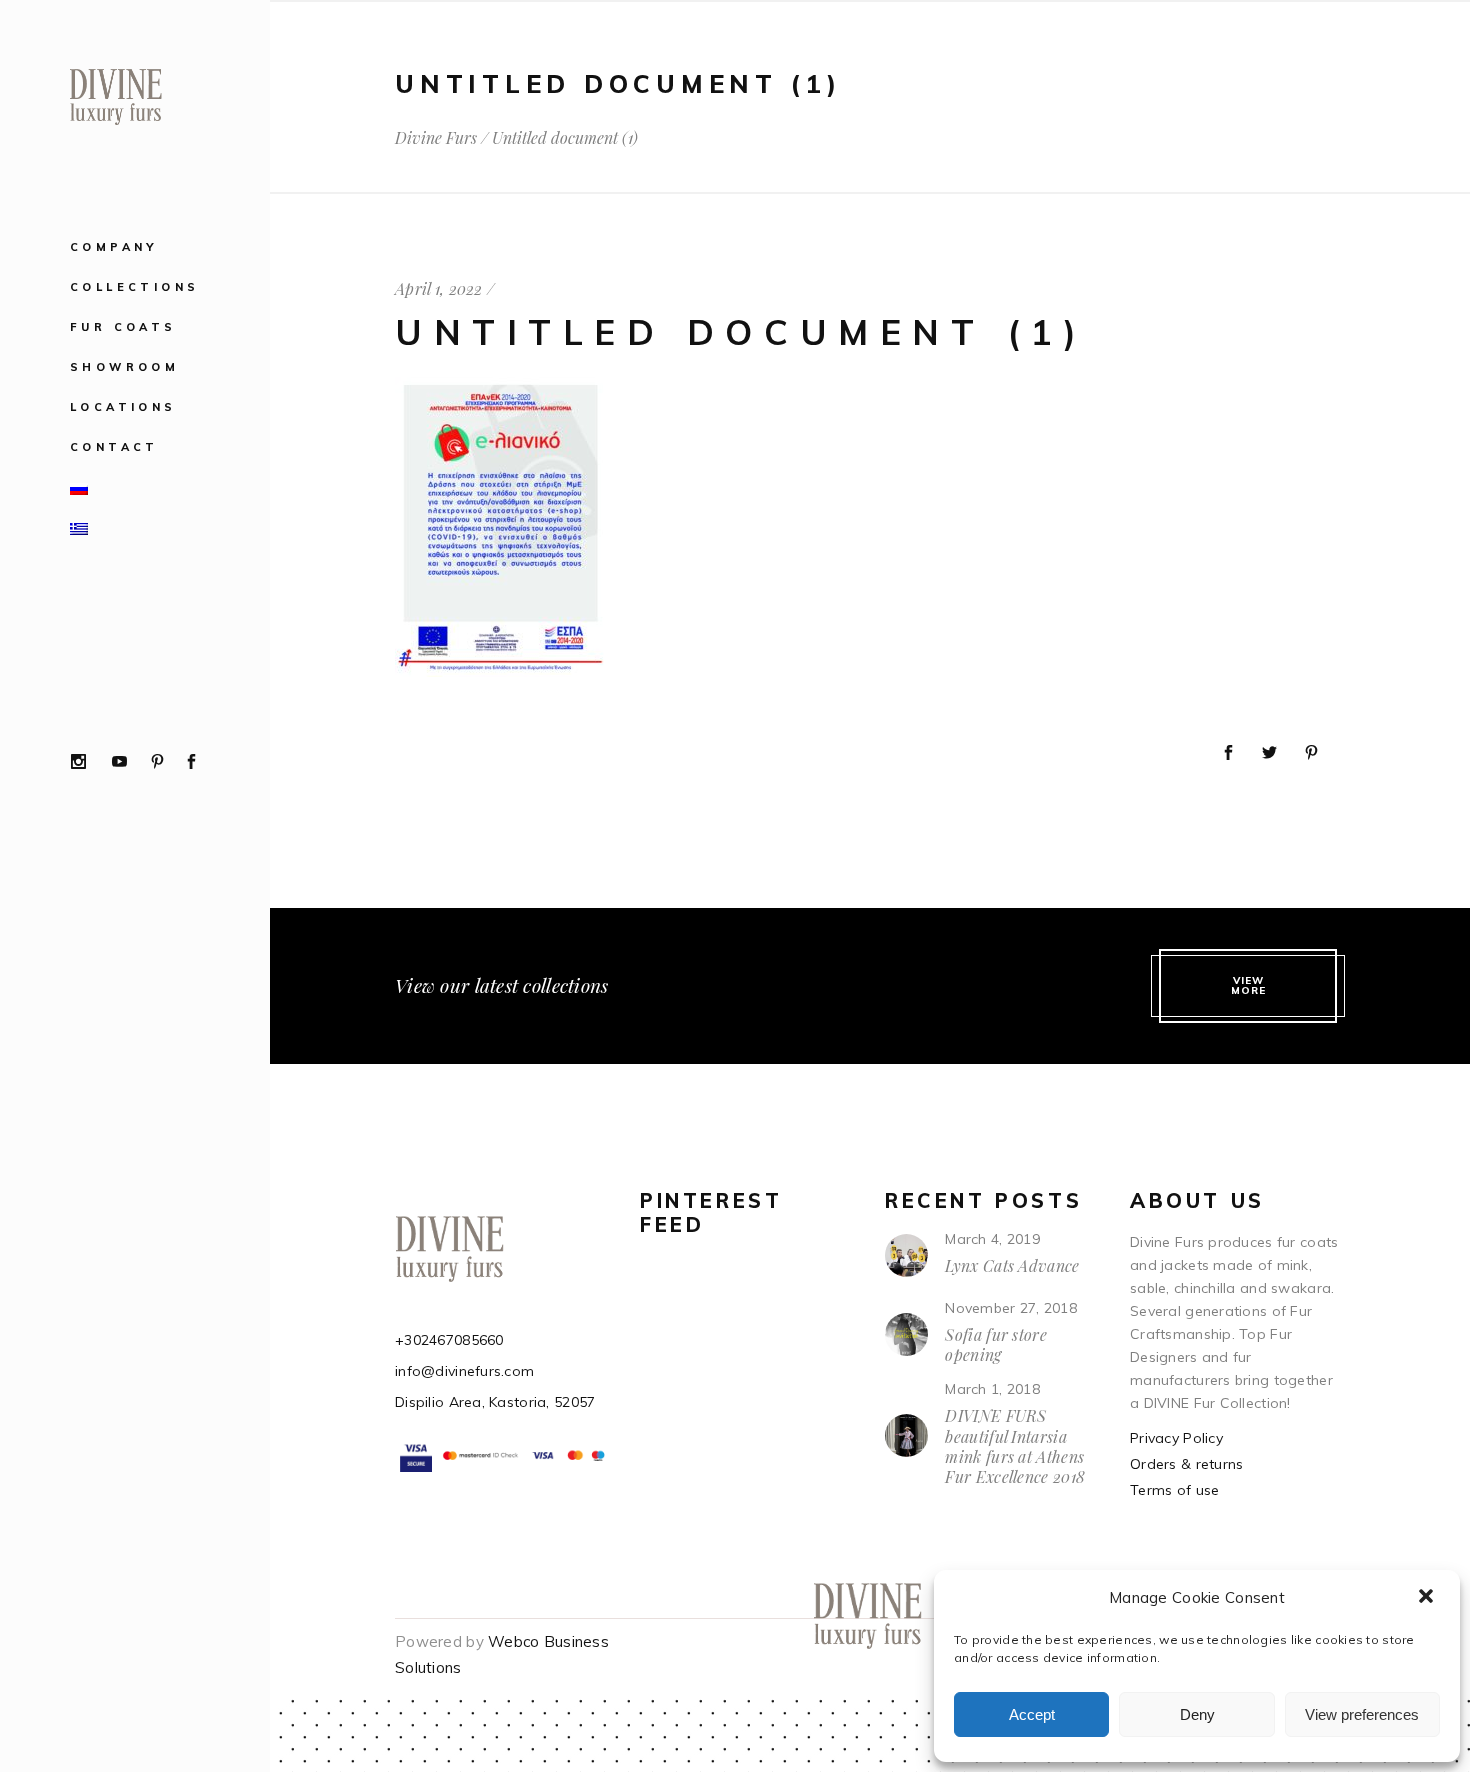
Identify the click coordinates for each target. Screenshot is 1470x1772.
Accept (1032, 1714)
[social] (78, 763)
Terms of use (1174, 1490)
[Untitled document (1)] (501, 672)
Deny (1197, 1714)
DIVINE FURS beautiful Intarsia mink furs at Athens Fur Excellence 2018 (1015, 1446)
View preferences (1362, 1714)
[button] (1428, 1598)
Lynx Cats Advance (1012, 1265)
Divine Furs (436, 138)
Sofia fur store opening (996, 1344)
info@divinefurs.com (464, 1371)
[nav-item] (178, 487)
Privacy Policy (1176, 1438)
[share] (1228, 753)
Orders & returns (1186, 1464)
